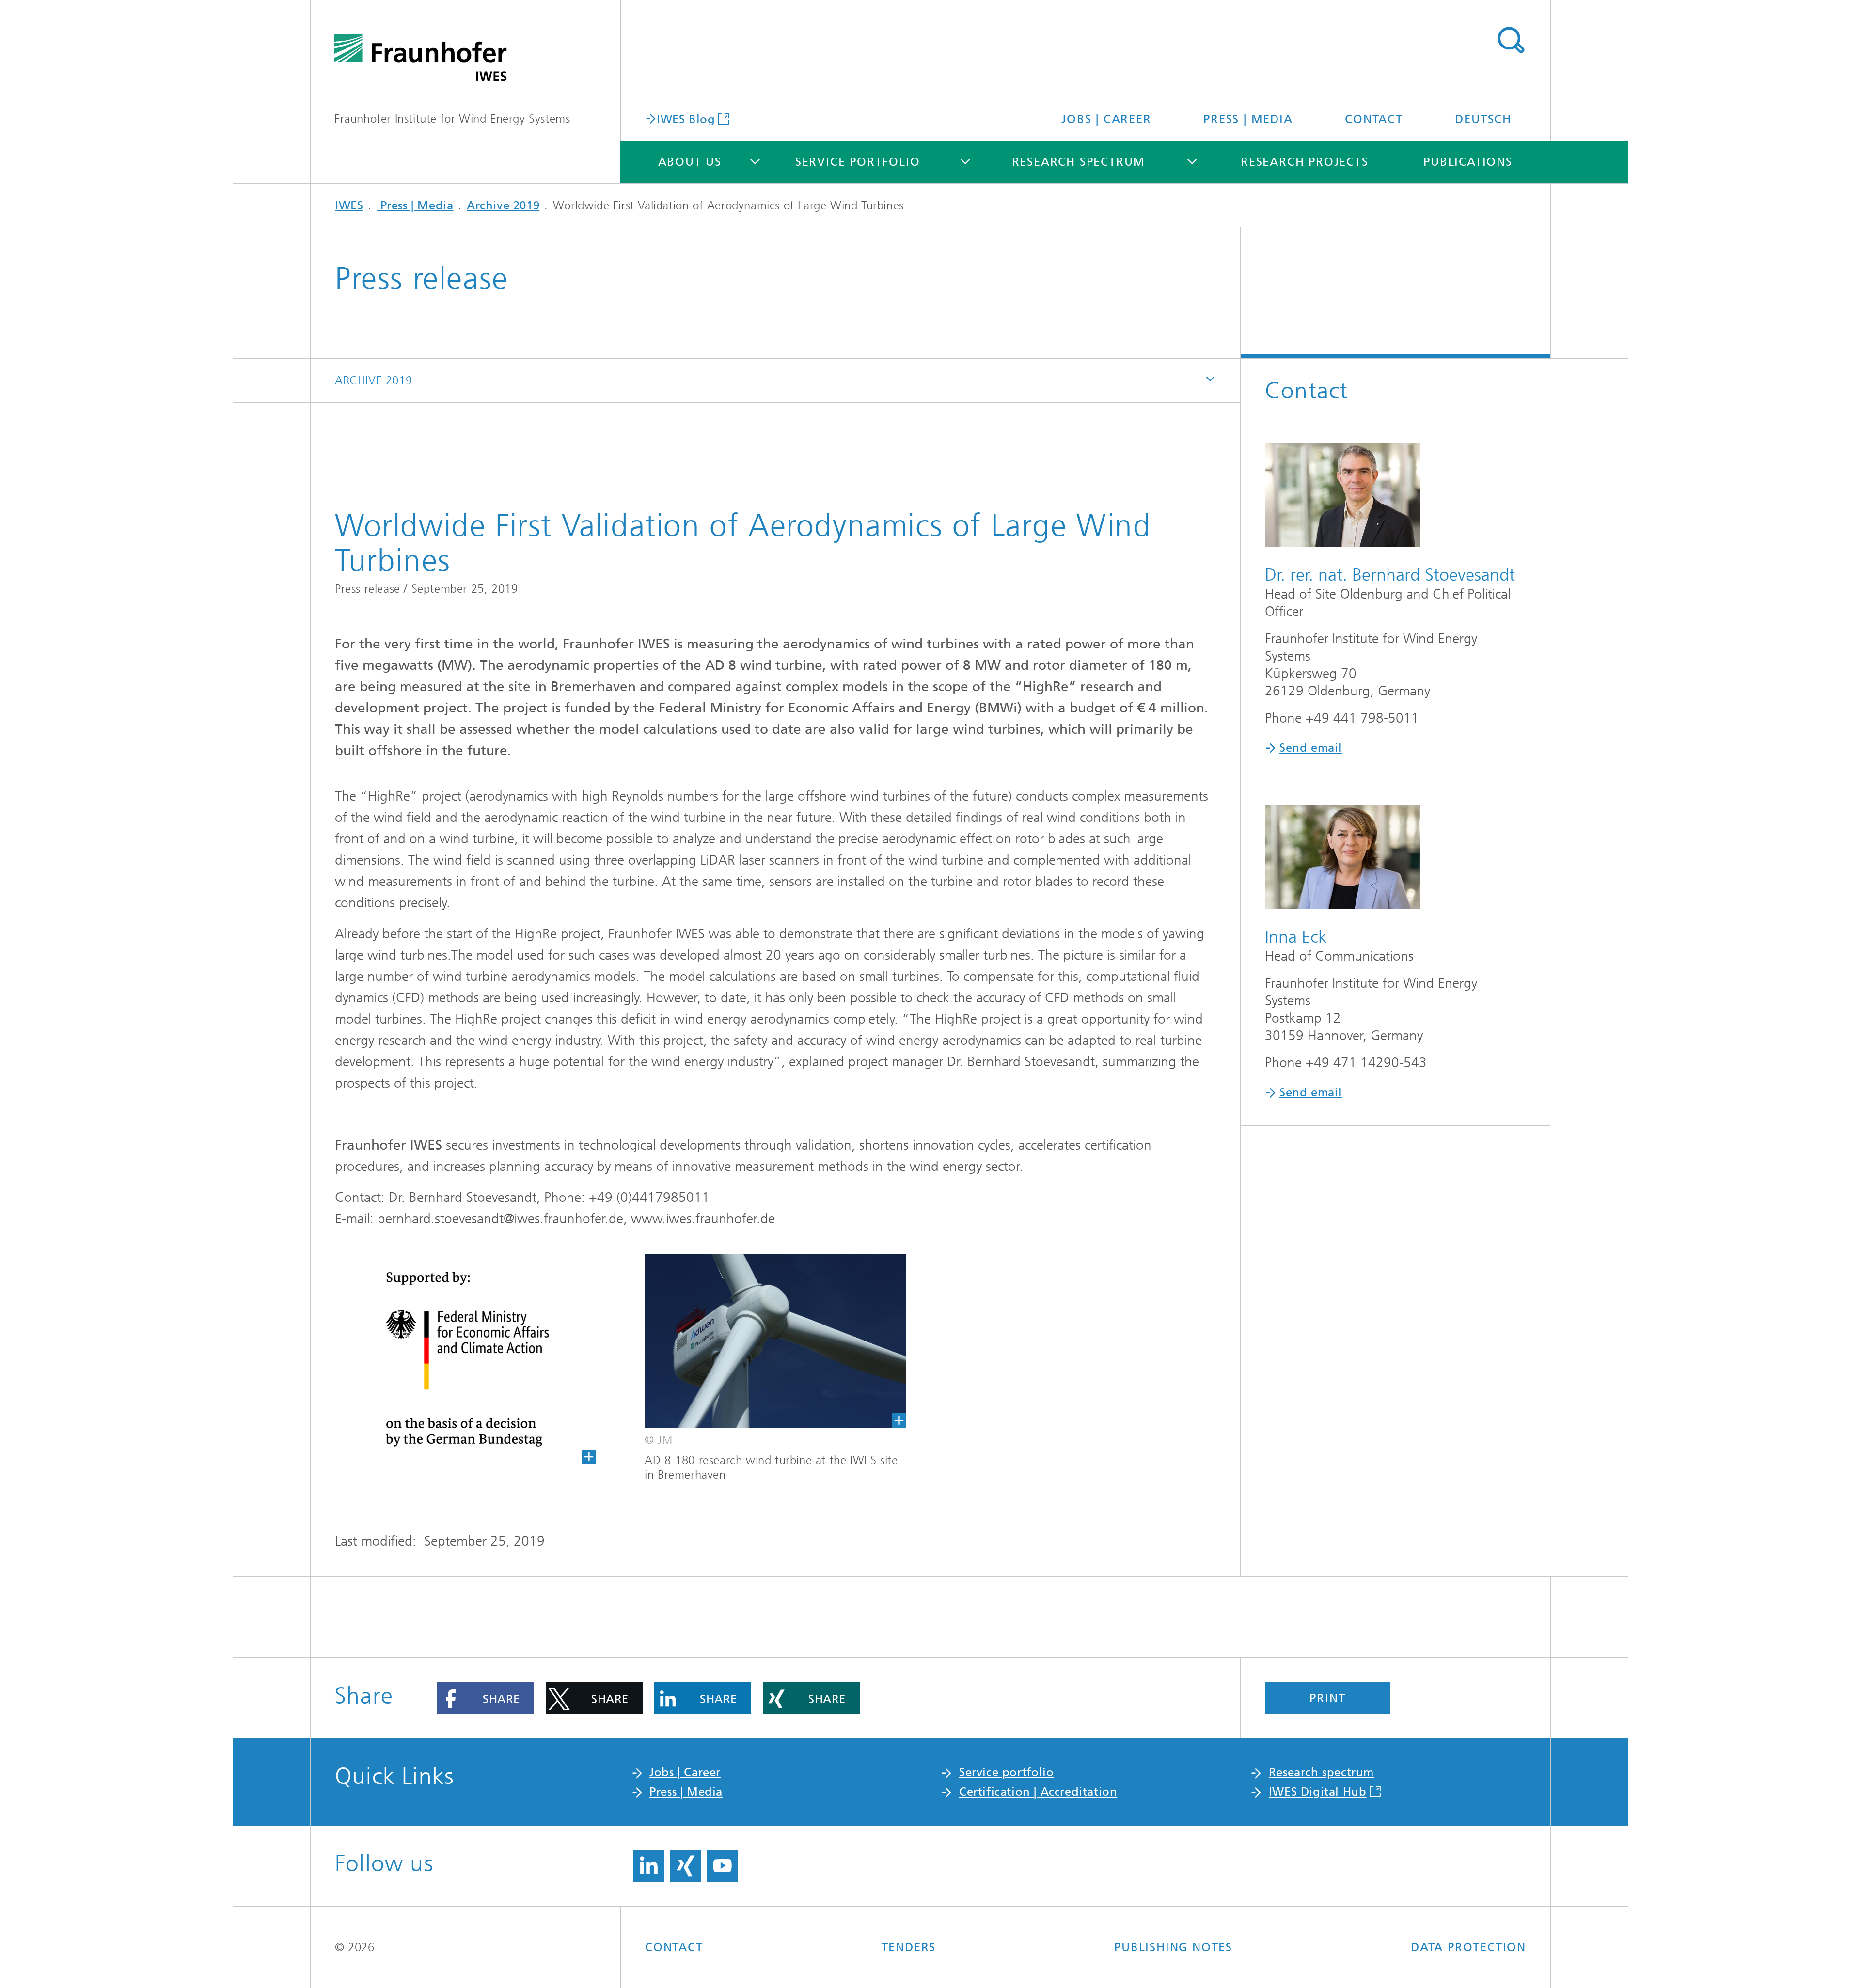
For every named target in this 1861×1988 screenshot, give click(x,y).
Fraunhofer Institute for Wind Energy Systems (452, 119)
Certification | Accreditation (1038, 1792)
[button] (486, 1698)
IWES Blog (686, 118)
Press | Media (1248, 119)
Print (1327, 1698)
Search (1511, 40)
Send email (1311, 748)
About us (690, 162)
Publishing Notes (1173, 1947)
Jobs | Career (1106, 119)
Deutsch (1483, 119)
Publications (1468, 162)
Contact (1374, 119)
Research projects (1305, 162)
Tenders (909, 1947)
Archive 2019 (503, 205)
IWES (349, 205)
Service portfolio (858, 162)
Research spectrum (1079, 162)
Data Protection (1468, 1947)
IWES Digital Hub (1318, 1792)
